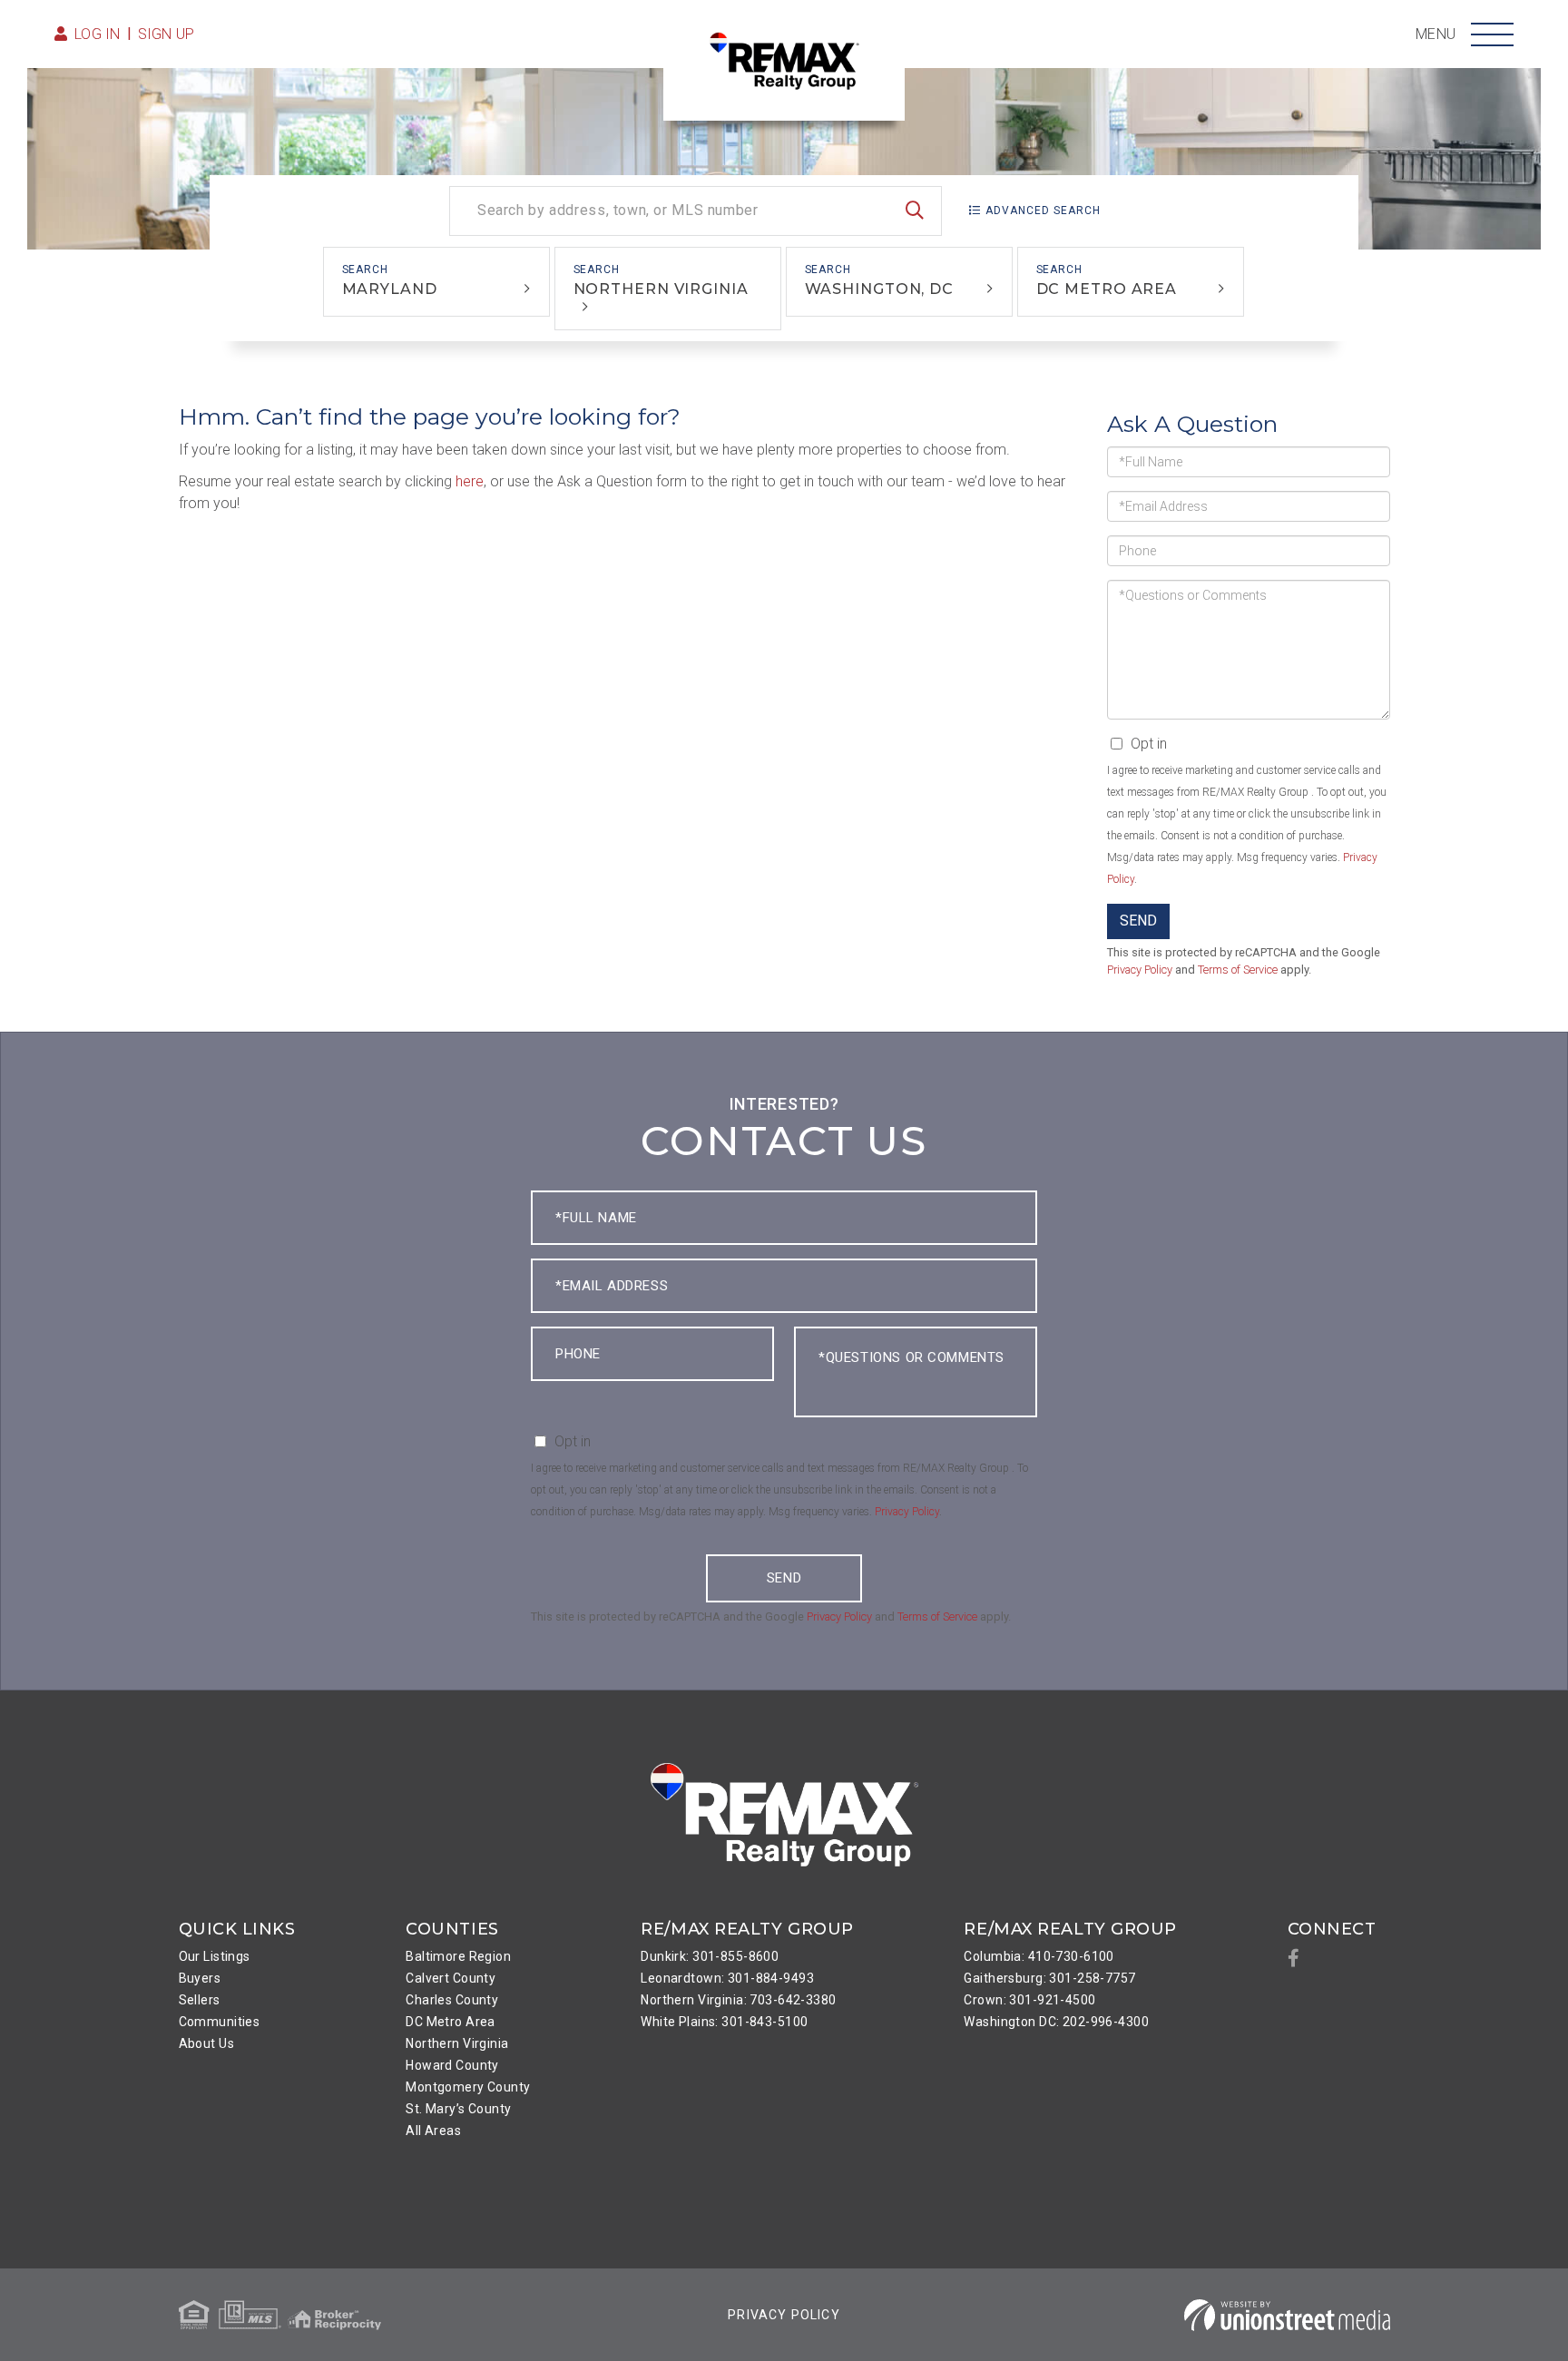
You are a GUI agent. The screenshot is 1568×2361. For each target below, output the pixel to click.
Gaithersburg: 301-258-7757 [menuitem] (1049, 1978)
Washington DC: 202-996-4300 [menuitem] (1056, 2022)
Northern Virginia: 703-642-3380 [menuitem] (738, 2000)
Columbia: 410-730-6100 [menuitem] (1039, 1956)
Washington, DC (879, 289)
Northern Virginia (661, 289)
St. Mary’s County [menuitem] (458, 2109)
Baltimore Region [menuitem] (458, 1956)
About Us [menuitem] (206, 2043)
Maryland (390, 289)
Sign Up (167, 34)
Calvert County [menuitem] (451, 1978)
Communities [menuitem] (220, 2022)
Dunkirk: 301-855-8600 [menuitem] (710, 1956)
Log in (98, 34)
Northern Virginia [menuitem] (457, 2043)
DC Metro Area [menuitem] (451, 2022)
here (470, 481)
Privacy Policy (1140, 970)
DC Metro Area (1107, 289)
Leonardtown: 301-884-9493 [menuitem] (727, 1978)
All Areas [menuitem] (433, 2131)
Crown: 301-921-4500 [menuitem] (1029, 2000)
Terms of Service (1238, 970)
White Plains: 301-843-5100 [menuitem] (724, 2022)
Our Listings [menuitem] (215, 1956)
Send (1138, 921)
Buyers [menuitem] (200, 1978)
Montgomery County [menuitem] (468, 2087)
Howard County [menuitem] (452, 2065)
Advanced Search (1043, 211)
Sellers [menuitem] (200, 2000)
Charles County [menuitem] (452, 2000)
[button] (915, 211)
